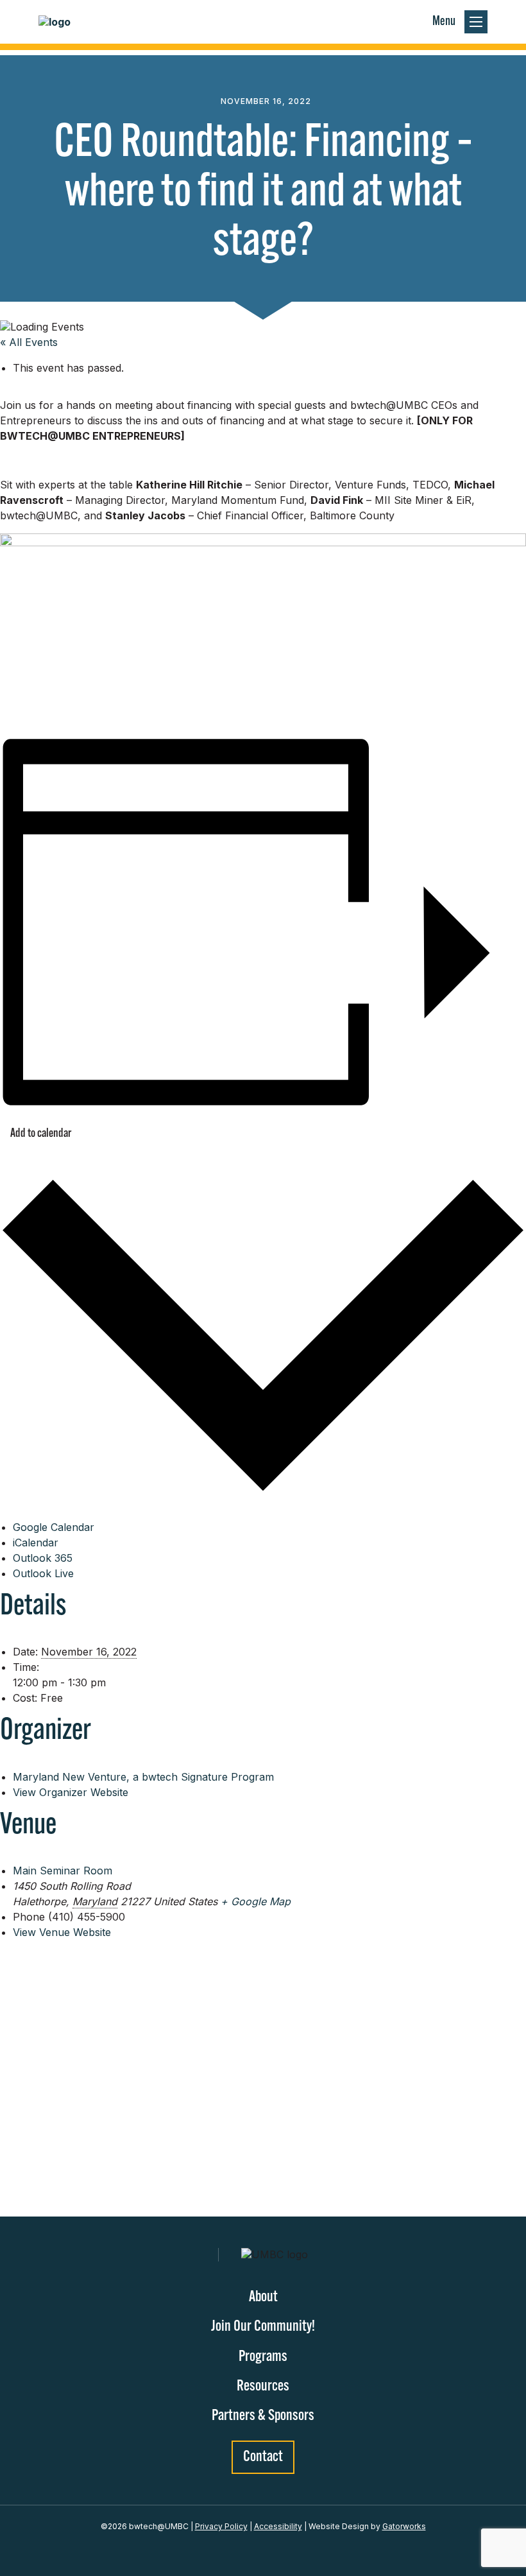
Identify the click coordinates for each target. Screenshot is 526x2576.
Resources (263, 2387)
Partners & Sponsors (263, 2416)
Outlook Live (43, 1573)
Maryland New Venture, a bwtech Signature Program (143, 1777)
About (263, 2297)
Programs (263, 2357)
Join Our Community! (263, 2327)
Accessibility (278, 2526)
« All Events (29, 342)
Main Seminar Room (63, 1871)
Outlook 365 (43, 1558)
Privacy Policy (221, 2526)
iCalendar (36, 1543)
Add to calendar (41, 1134)
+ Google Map (256, 1901)
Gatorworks (404, 2526)
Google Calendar (54, 1527)
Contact (263, 2457)
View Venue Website (62, 1932)
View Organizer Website (71, 1792)
